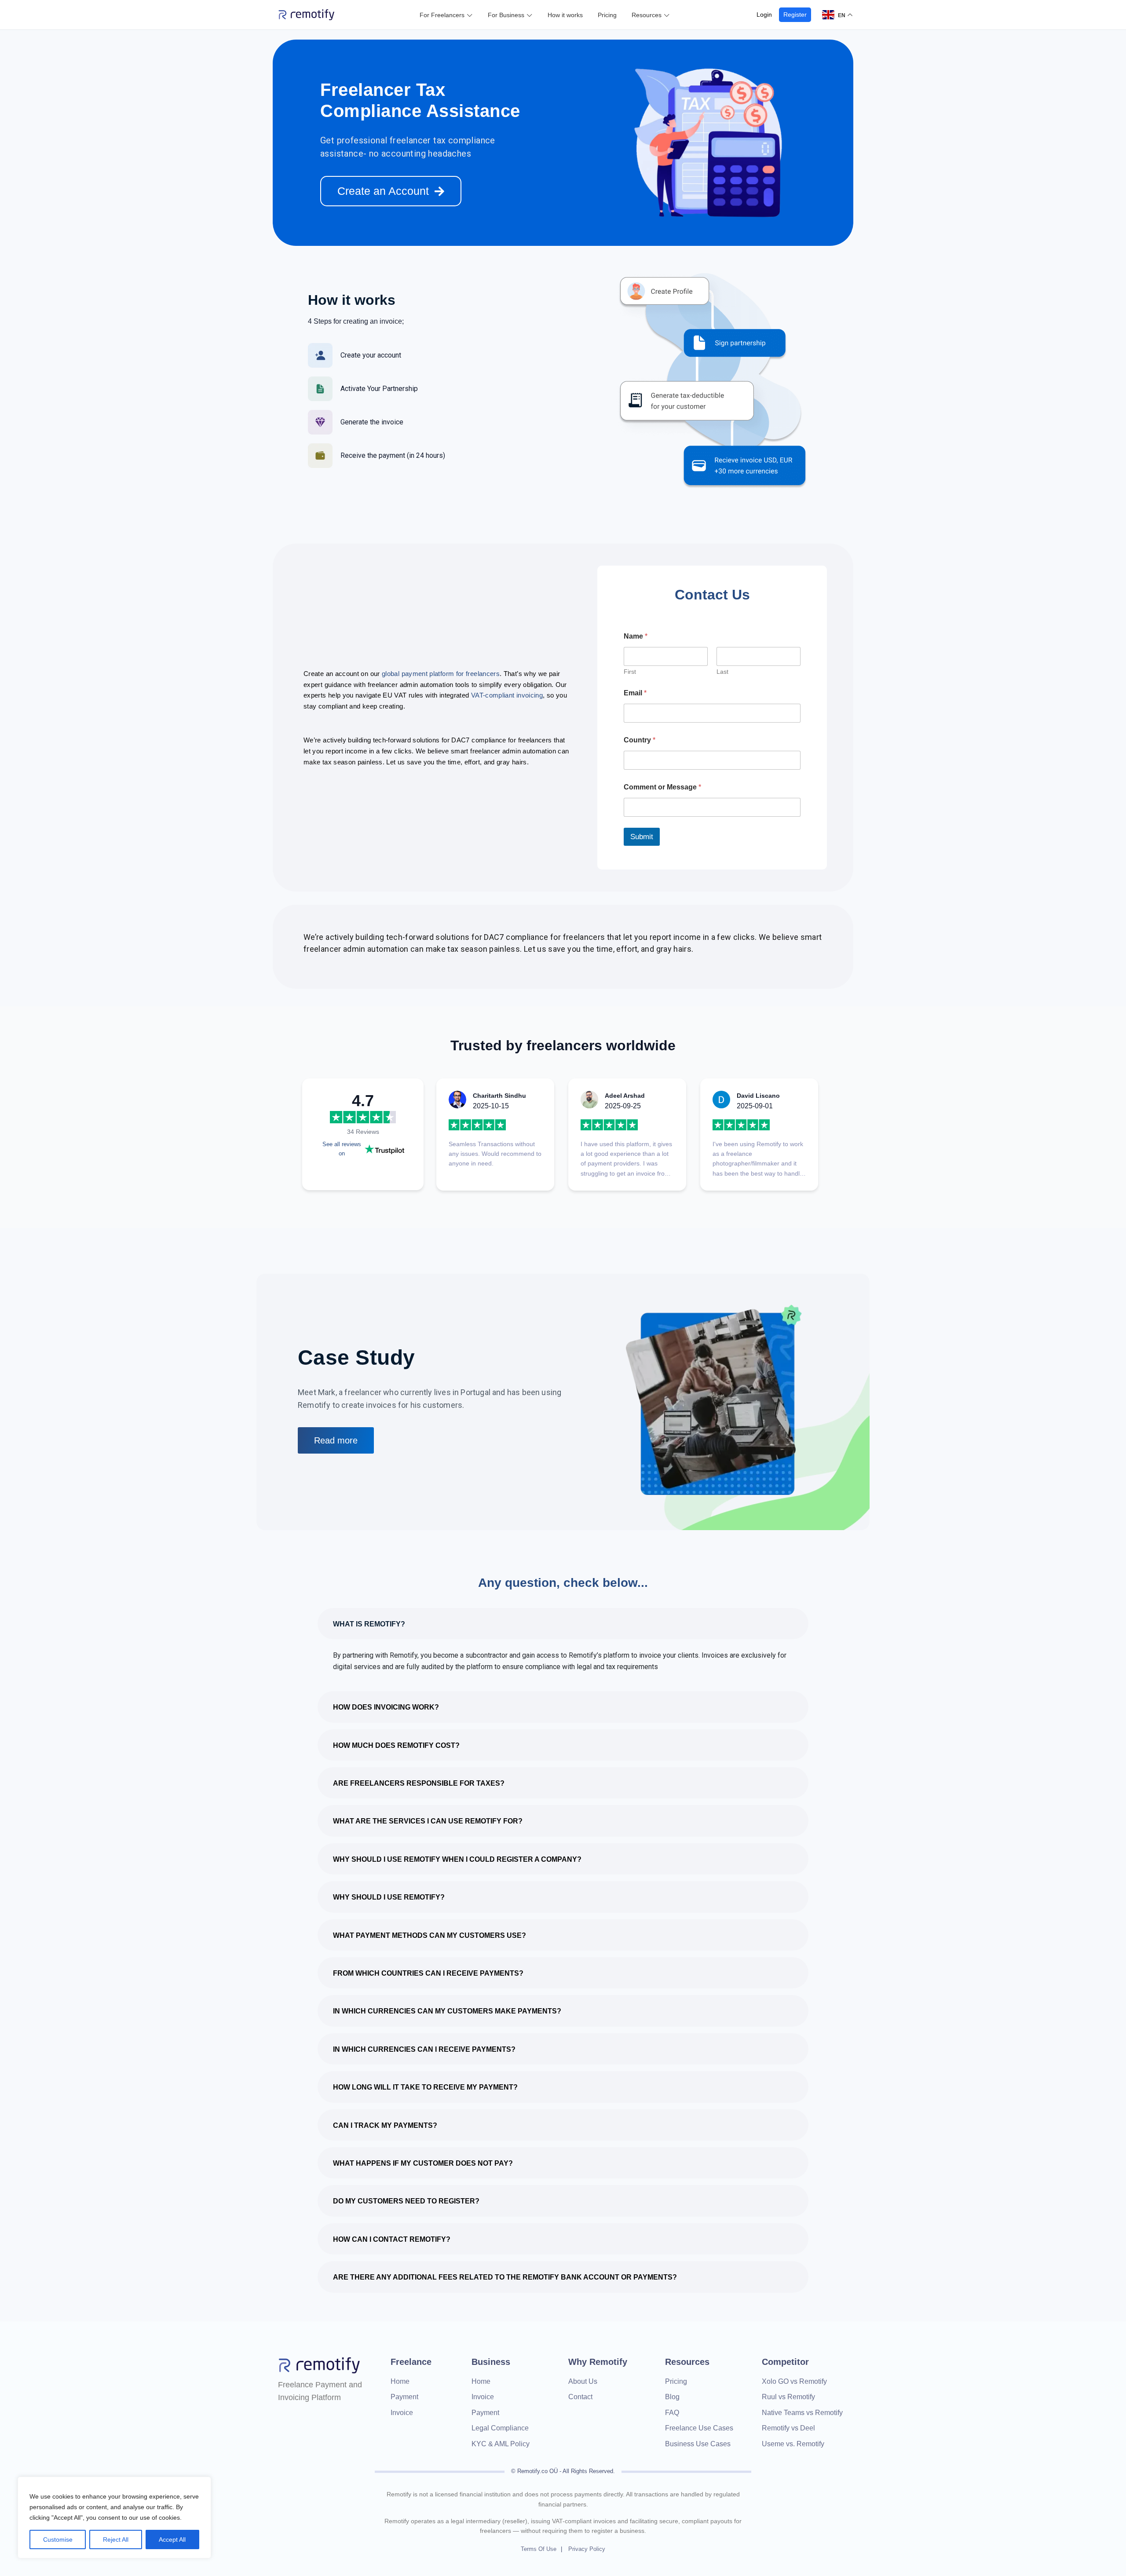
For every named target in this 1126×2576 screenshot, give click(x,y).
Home (400, 2381)
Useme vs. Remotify (793, 2444)
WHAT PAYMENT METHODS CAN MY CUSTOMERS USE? (430, 1935)
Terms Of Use (539, 2549)
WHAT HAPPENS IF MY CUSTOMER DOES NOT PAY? (423, 2163)
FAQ (672, 2413)
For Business (506, 15)
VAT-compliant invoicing (507, 695)
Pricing (607, 15)
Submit (642, 837)
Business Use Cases (698, 2444)
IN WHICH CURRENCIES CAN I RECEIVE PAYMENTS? (424, 2049)
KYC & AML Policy (501, 2444)
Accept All (172, 2539)
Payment (404, 2397)
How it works (565, 15)
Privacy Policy (587, 2549)
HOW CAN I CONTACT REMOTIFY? (392, 2239)
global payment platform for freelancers (441, 674)
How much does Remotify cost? (396, 1745)
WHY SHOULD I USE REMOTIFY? (389, 1897)
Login (764, 15)
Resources (647, 15)
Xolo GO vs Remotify (794, 2381)
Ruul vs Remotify (788, 2397)
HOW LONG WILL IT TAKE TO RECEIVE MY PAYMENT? (425, 2087)
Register (795, 15)
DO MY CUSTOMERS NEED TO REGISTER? (406, 2201)
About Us (583, 2381)
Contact (580, 2397)
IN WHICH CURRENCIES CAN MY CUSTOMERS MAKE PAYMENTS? (447, 2011)
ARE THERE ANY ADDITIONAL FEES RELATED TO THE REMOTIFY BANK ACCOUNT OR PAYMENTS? (505, 2277)
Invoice (402, 2413)
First (630, 672)
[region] (114, 2518)
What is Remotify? (369, 1624)
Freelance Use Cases (699, 2428)
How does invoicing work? (386, 1707)
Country (640, 740)
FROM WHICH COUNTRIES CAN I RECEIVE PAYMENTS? (428, 1973)
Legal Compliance (500, 2428)
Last (722, 672)
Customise (58, 2539)
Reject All (116, 2539)
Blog (672, 2397)
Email (635, 693)
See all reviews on (342, 1149)
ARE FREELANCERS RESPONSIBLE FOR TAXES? (419, 1783)
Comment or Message (662, 787)
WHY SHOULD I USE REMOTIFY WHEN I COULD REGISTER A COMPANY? (457, 1859)
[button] (563, 1624)
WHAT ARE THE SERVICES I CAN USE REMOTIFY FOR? (428, 1821)
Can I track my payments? (385, 2125)
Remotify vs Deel (788, 2428)
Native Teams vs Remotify (802, 2413)
